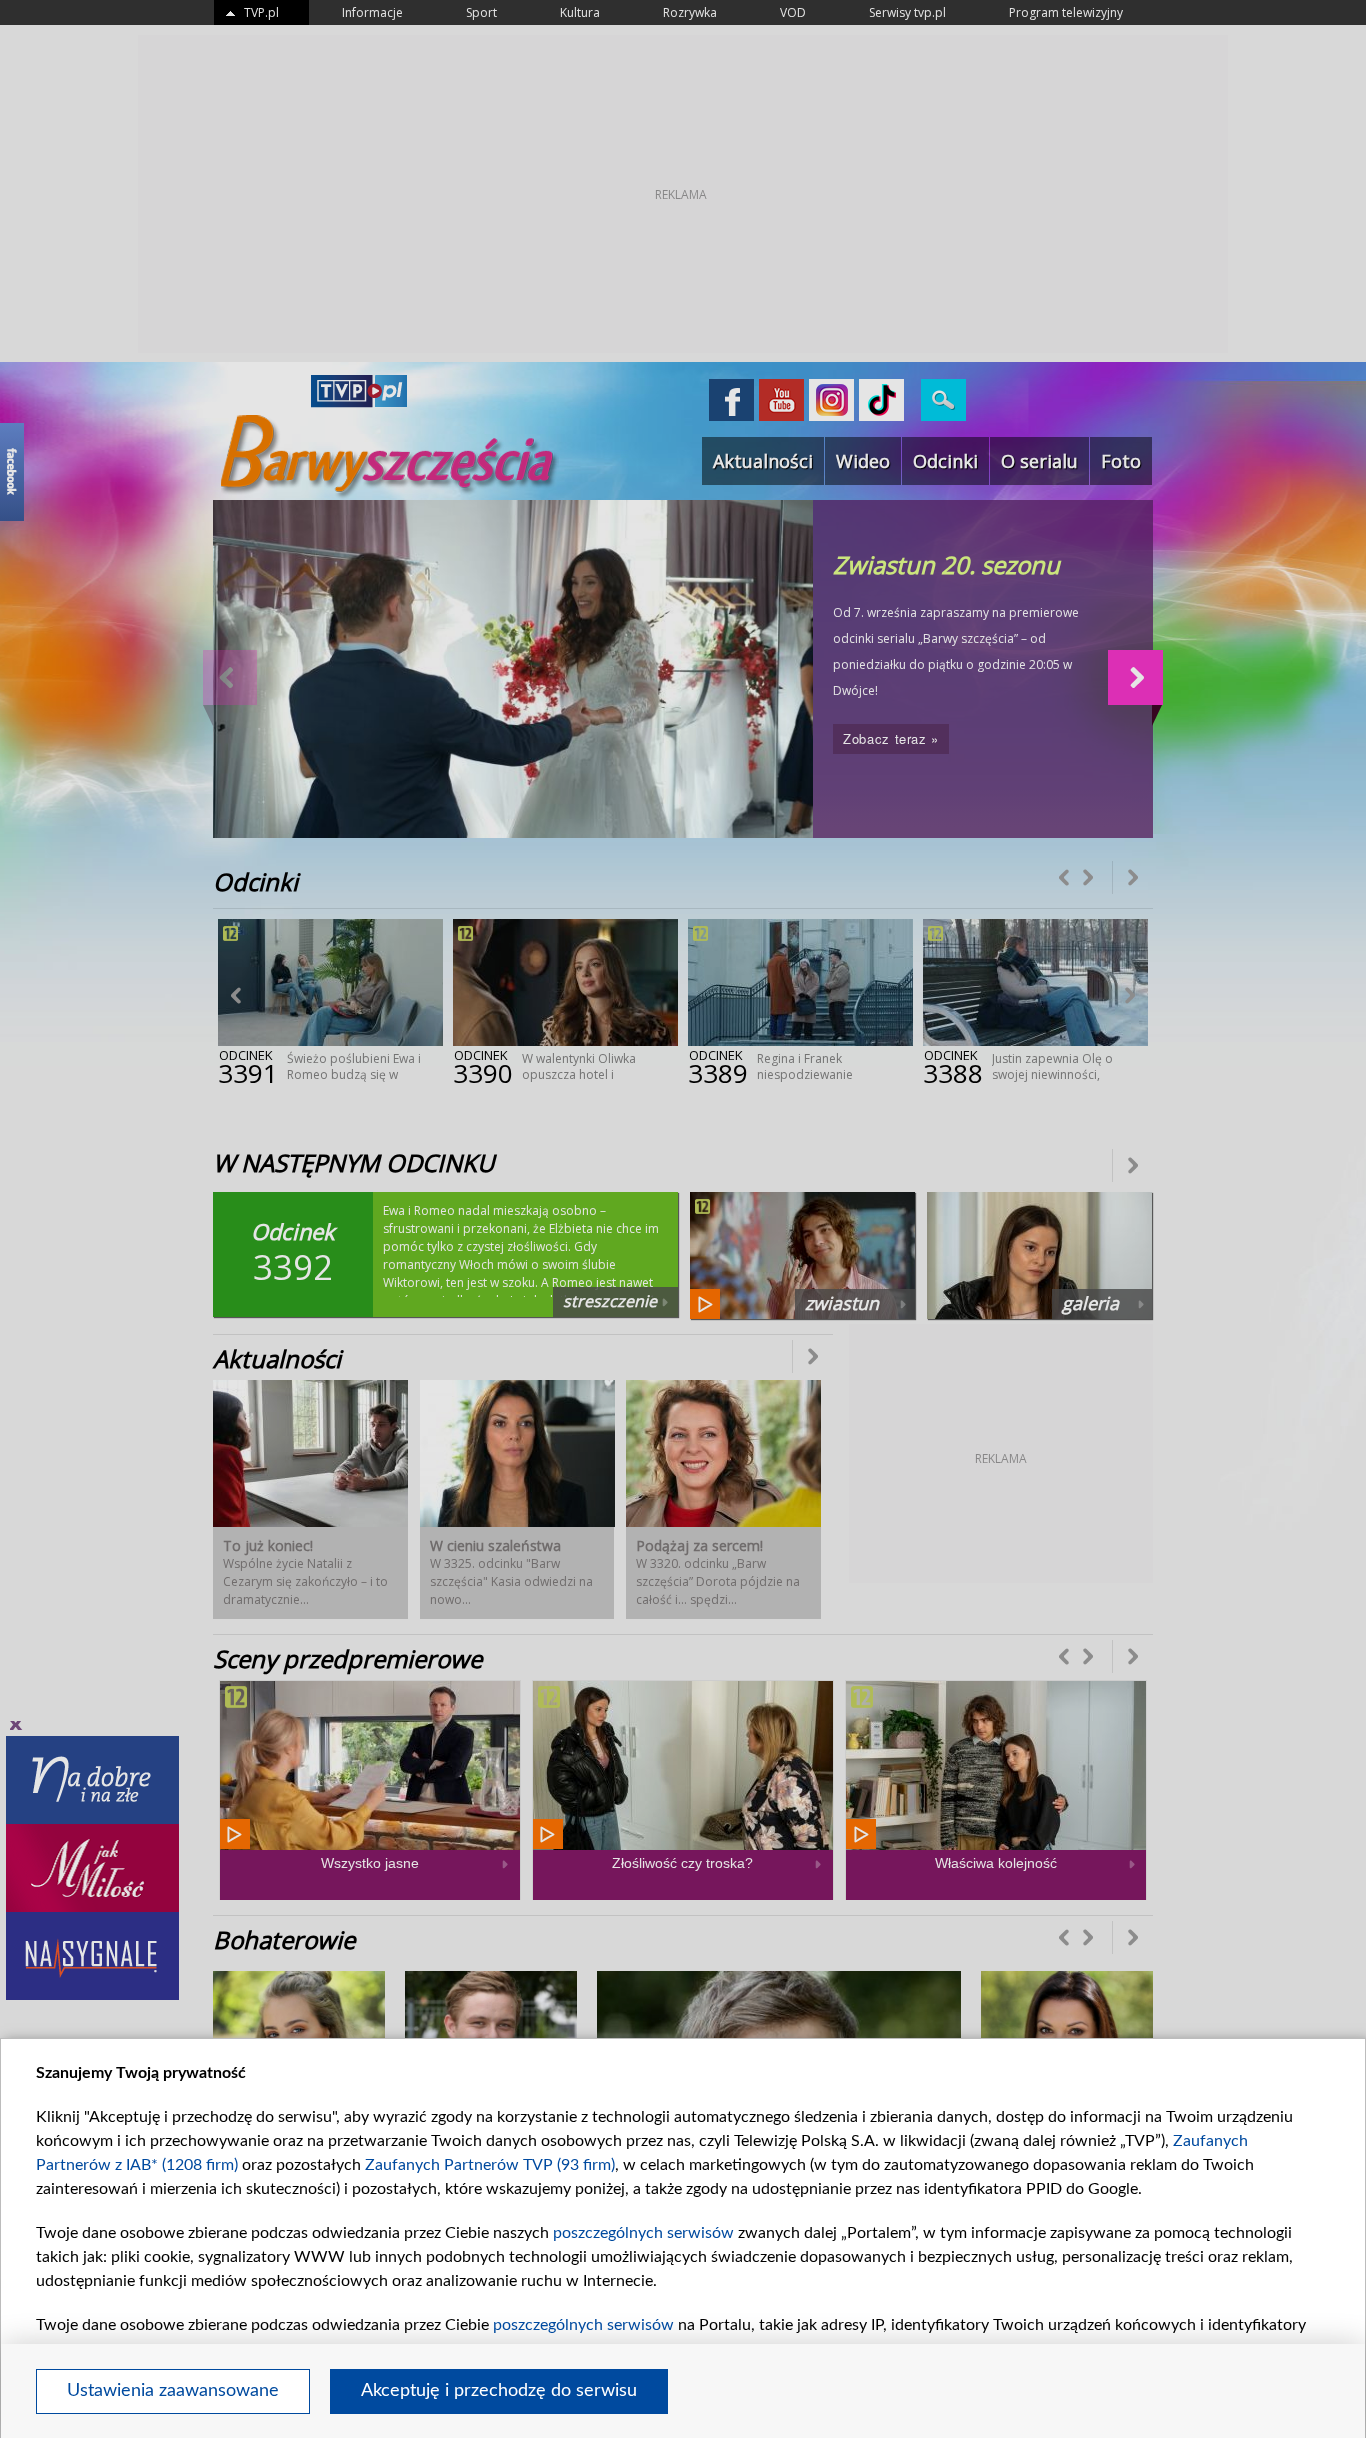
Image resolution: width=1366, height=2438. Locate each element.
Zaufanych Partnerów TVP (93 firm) (490, 2165)
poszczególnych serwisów (643, 2233)
